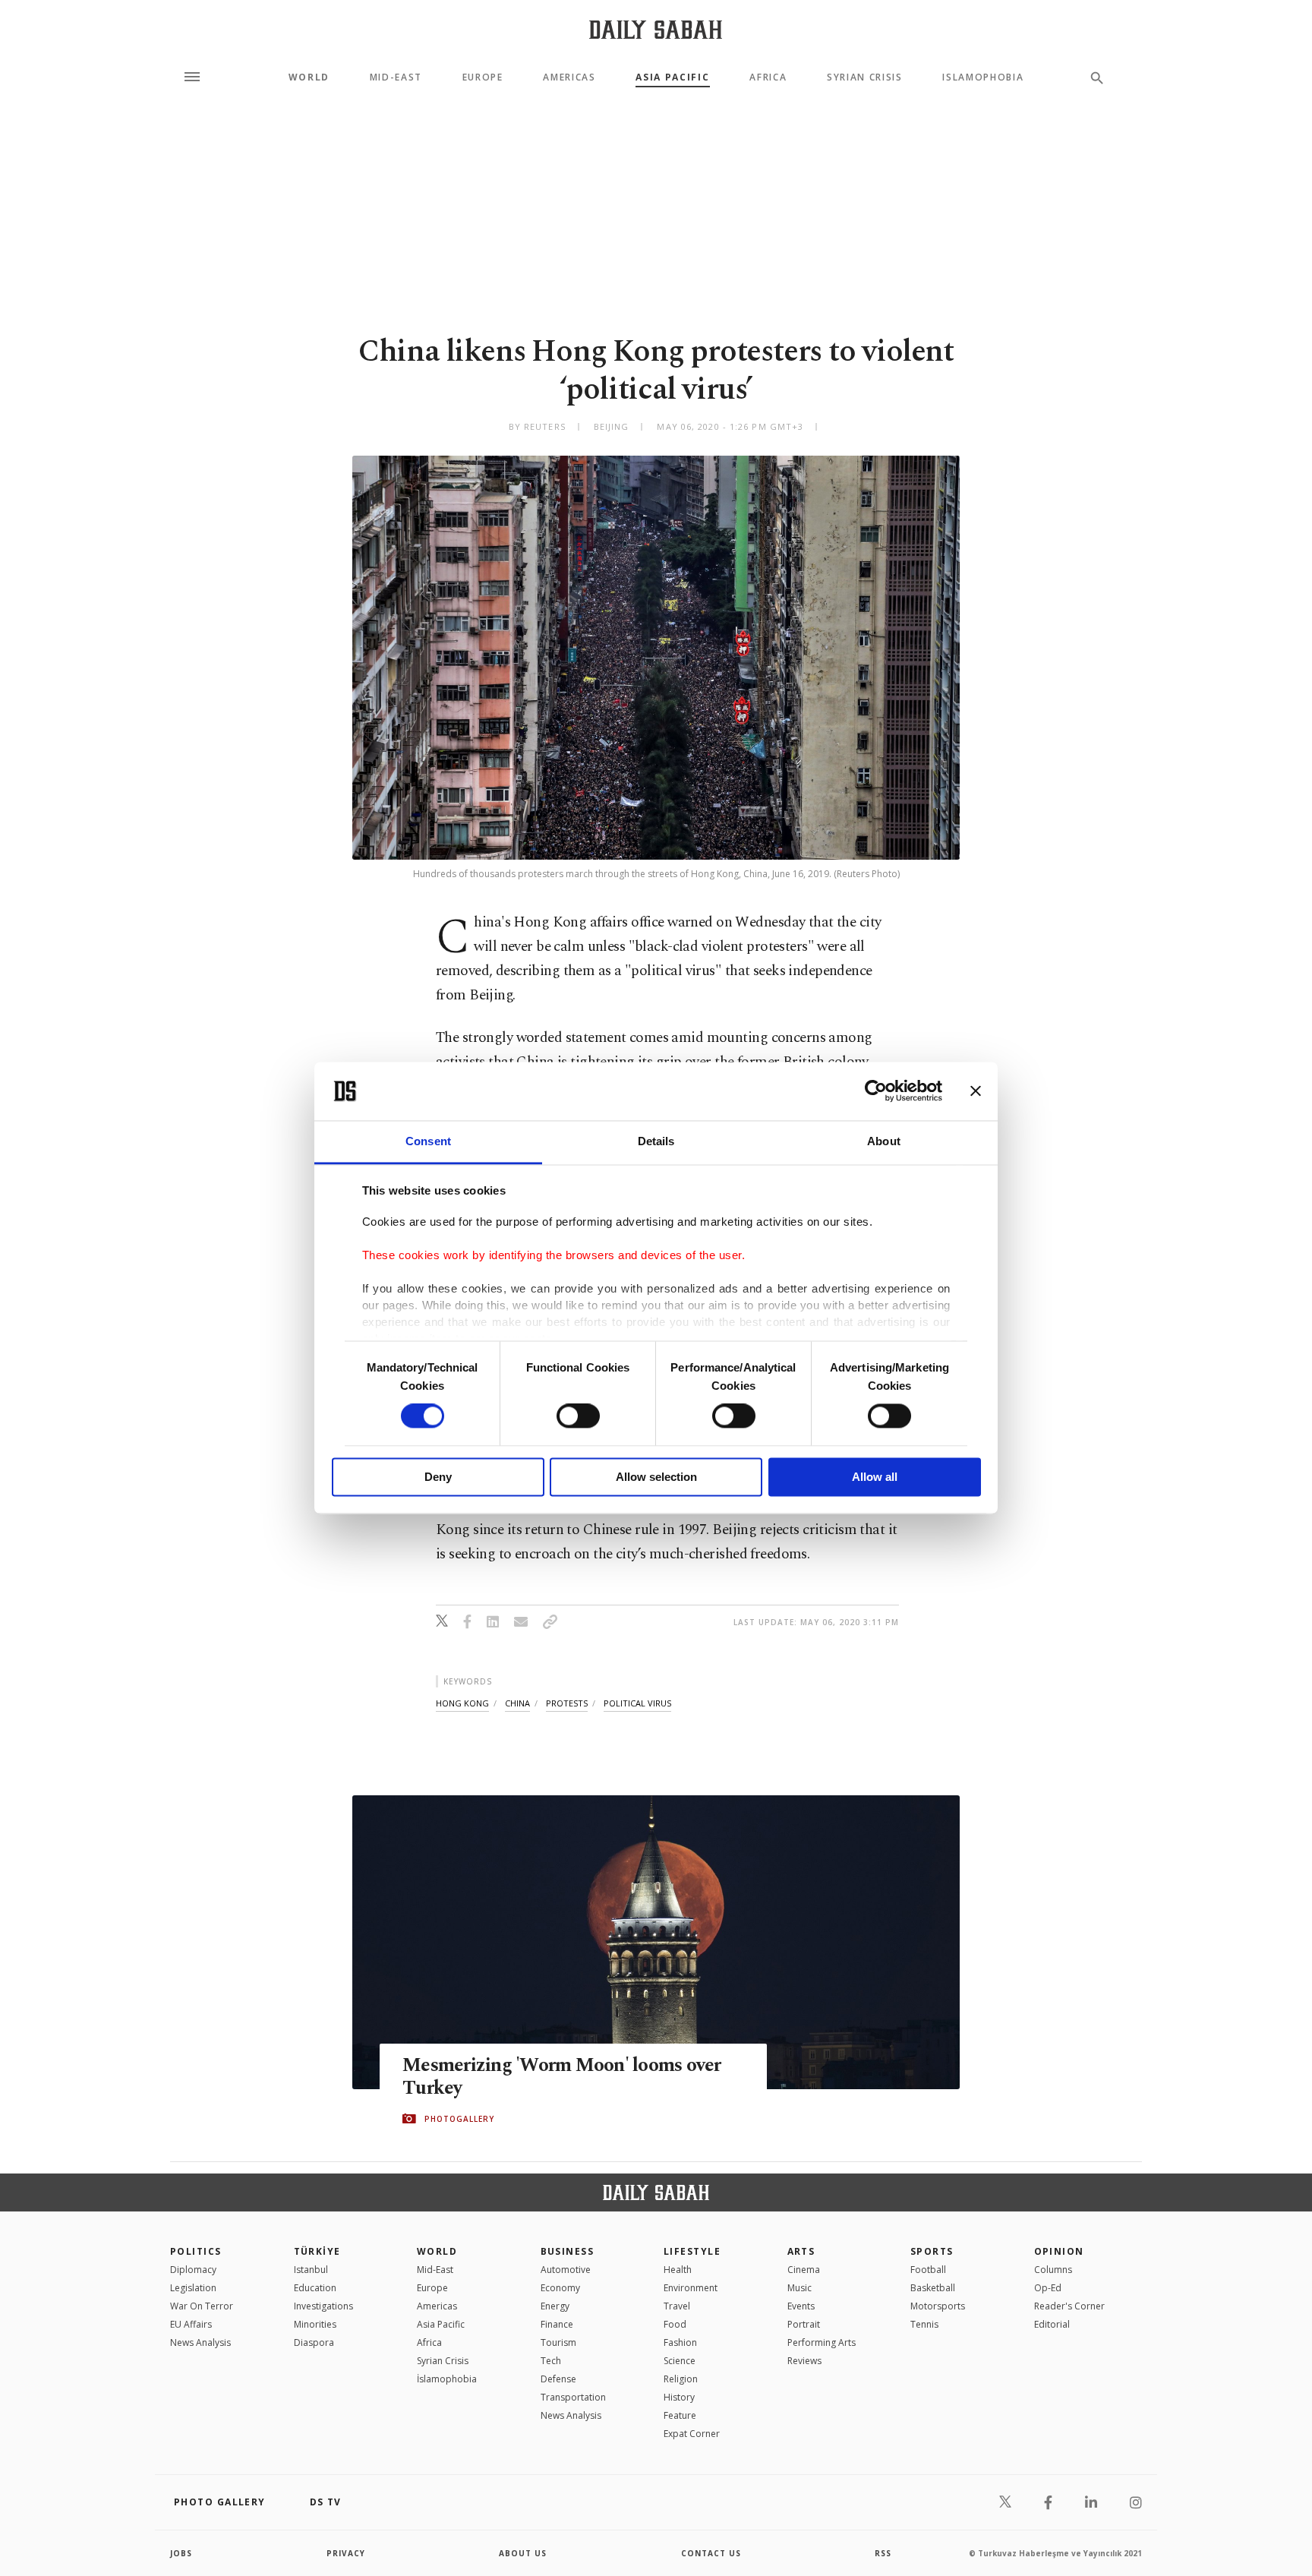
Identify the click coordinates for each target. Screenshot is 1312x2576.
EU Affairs (191, 2324)
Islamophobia (983, 77)
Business (568, 2251)
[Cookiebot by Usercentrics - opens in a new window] (876, 1091)
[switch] (578, 1416)
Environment (691, 2288)
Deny (438, 1477)
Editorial (1052, 2324)
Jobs (181, 2553)
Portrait (804, 2324)
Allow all (875, 1477)
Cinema (804, 2270)
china (517, 1703)
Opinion (1059, 2251)
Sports (932, 2251)
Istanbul (311, 2270)
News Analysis (200, 2342)
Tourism (558, 2342)
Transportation (573, 2397)
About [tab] (884, 1141)
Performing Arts (822, 2342)
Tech (551, 2361)
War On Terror (202, 2306)
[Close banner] (976, 1091)
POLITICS (196, 2251)
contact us (711, 2553)
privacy (346, 2553)
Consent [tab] (428, 1141)
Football (928, 2270)
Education (315, 2288)
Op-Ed (1048, 2288)
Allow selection (656, 1477)
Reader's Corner (1069, 2306)
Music (799, 2288)
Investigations (323, 2306)
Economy (560, 2288)
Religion (681, 2379)
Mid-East (396, 77)
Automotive (566, 2270)
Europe (483, 77)
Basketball (933, 2288)
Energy (555, 2306)
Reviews (804, 2361)
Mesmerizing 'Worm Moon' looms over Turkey (562, 2077)
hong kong (462, 1703)
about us (523, 2553)
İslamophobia (447, 2379)
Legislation (193, 2288)
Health (678, 2270)
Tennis (924, 2324)
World (309, 77)
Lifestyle (692, 2251)
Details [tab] (656, 1141)
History (679, 2397)
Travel (677, 2306)
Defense (558, 2379)
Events (801, 2306)
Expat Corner (692, 2434)
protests (567, 1703)
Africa (768, 77)
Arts (801, 2251)
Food (675, 2324)
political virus (637, 1703)
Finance (557, 2324)
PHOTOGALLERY (459, 2119)
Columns (1053, 2270)
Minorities (315, 2324)
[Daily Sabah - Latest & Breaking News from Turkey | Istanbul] (656, 29)
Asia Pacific (672, 77)
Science (680, 2361)
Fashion (680, 2342)
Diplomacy (193, 2270)
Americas (569, 77)
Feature (680, 2415)
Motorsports (938, 2306)
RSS (883, 2553)
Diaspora (314, 2342)
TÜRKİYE (317, 2251)
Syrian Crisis (865, 77)
